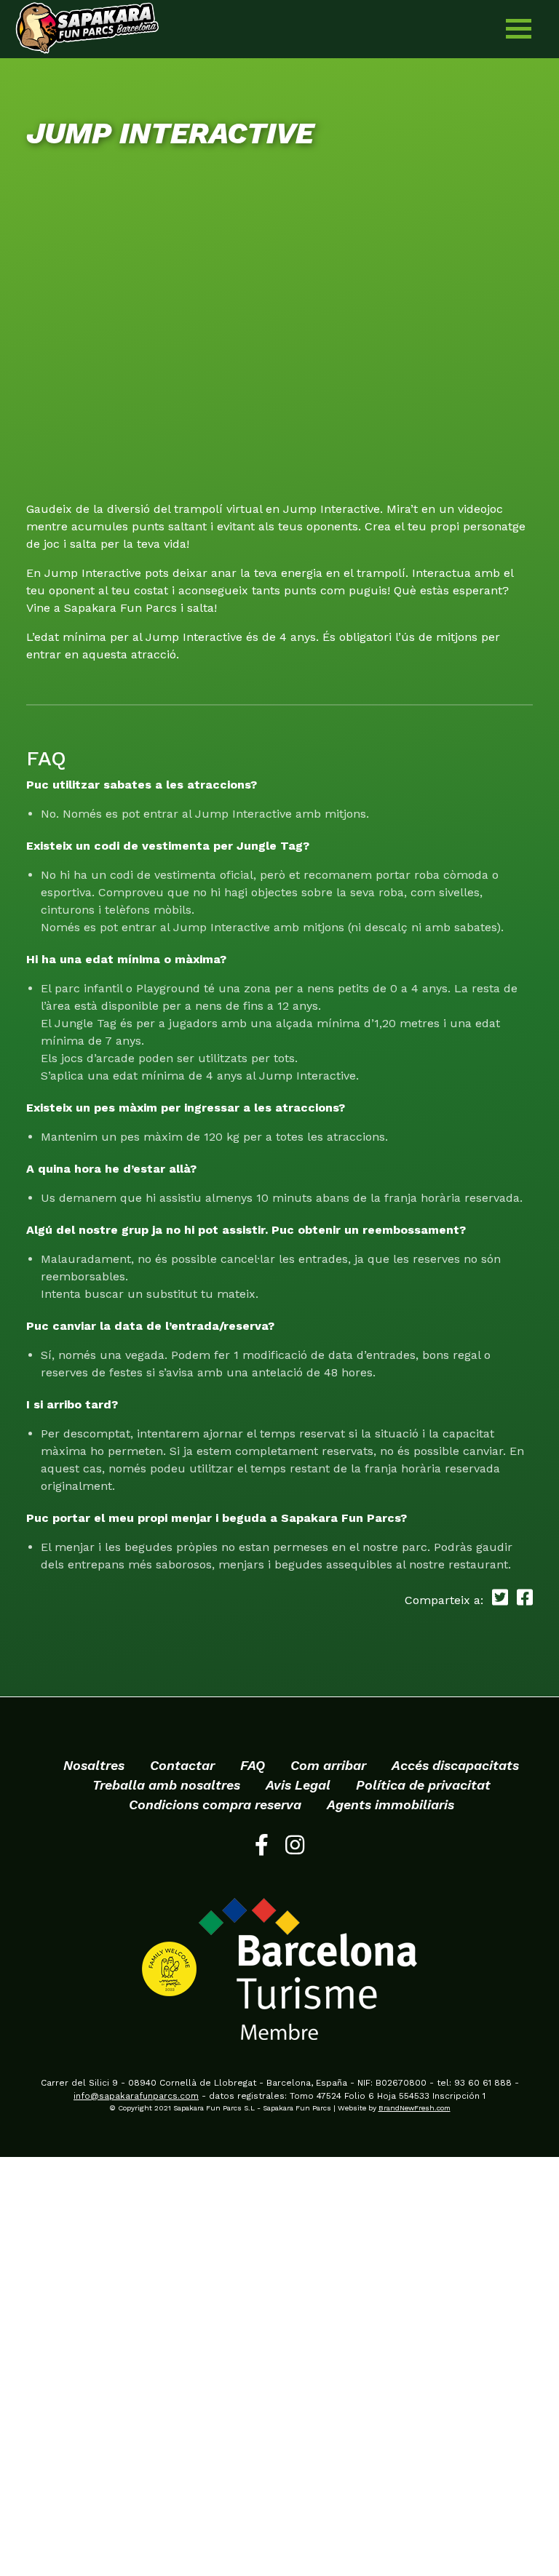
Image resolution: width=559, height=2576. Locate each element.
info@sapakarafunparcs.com (136, 2096)
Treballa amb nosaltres (166, 1785)
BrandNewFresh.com (415, 2108)
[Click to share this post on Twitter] (497, 1600)
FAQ (253, 1765)
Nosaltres (94, 1765)
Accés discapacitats (455, 1765)
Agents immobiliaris (390, 1805)
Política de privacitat (423, 1785)
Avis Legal (298, 1785)
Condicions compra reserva (215, 1805)
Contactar (182, 1765)
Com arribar (328, 1765)
